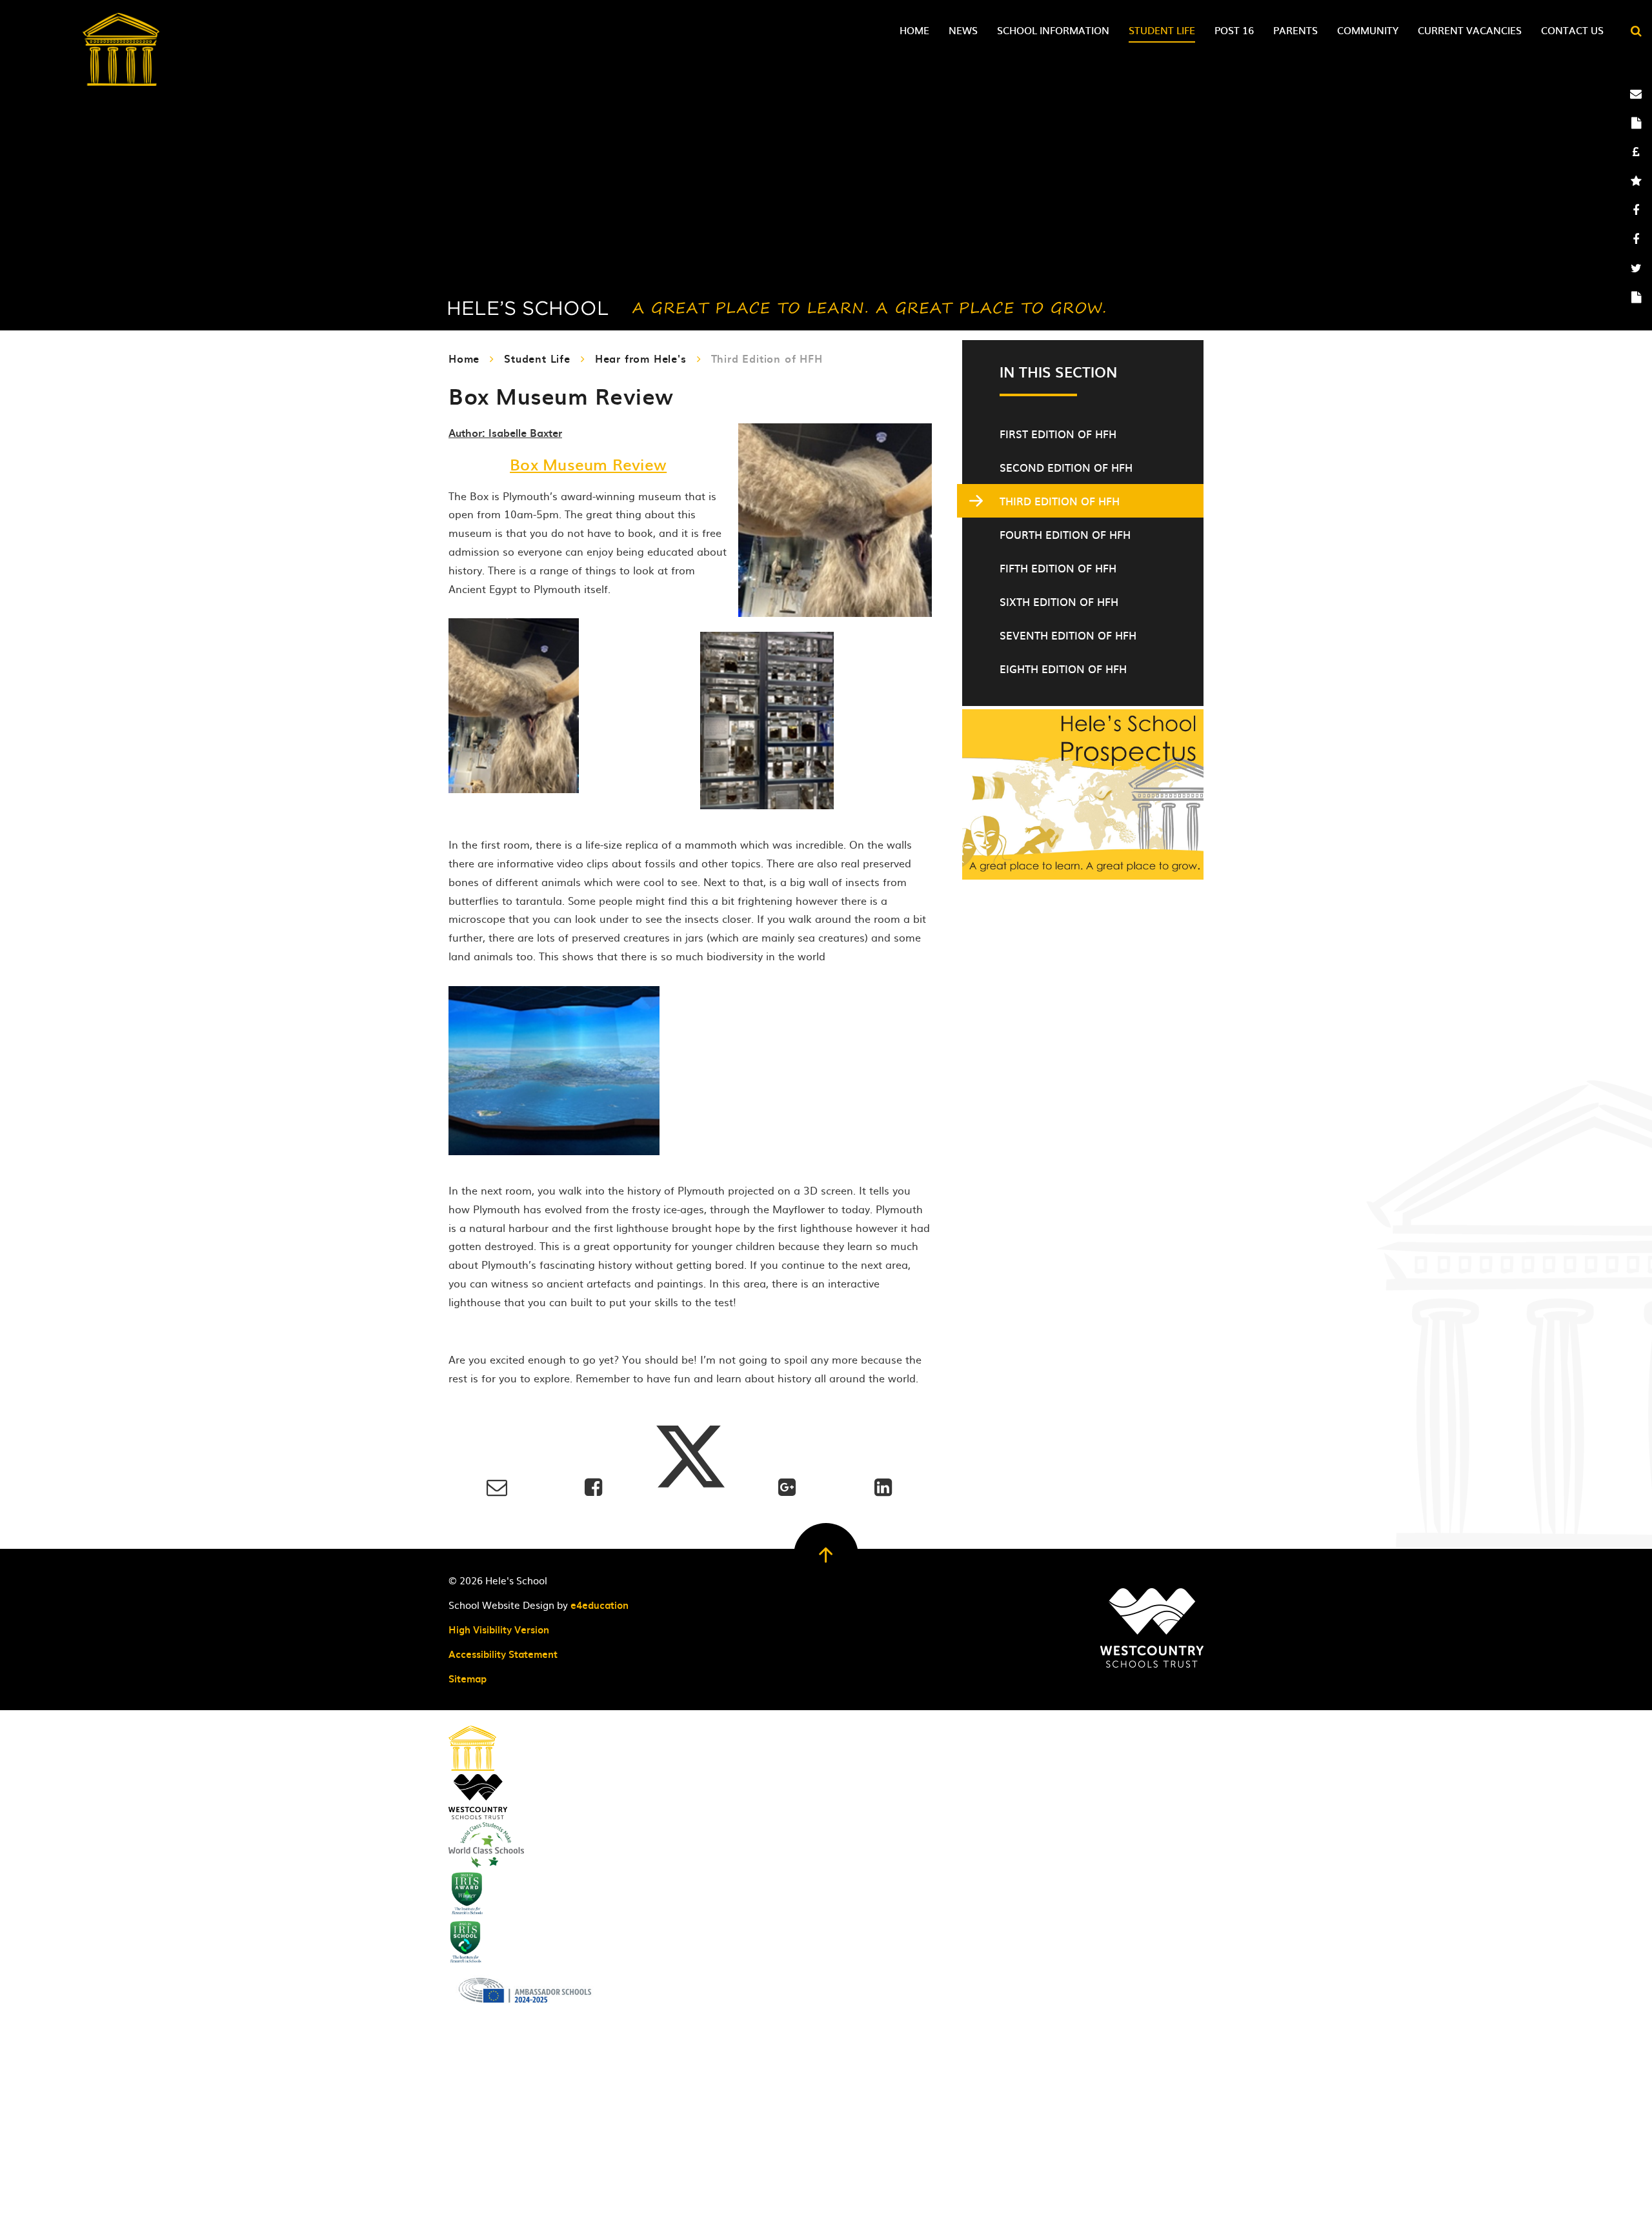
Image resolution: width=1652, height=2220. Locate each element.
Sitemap (468, 1679)
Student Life (537, 358)
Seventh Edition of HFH (1068, 635)
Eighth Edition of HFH (1063, 669)
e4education (599, 1605)
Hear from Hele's (641, 358)
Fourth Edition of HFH (1065, 534)
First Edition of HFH (1058, 434)
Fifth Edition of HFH (1058, 568)
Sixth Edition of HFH (1059, 601)
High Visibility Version (499, 1630)
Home (464, 358)
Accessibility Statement (503, 1654)
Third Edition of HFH (767, 358)
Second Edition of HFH (1066, 467)
